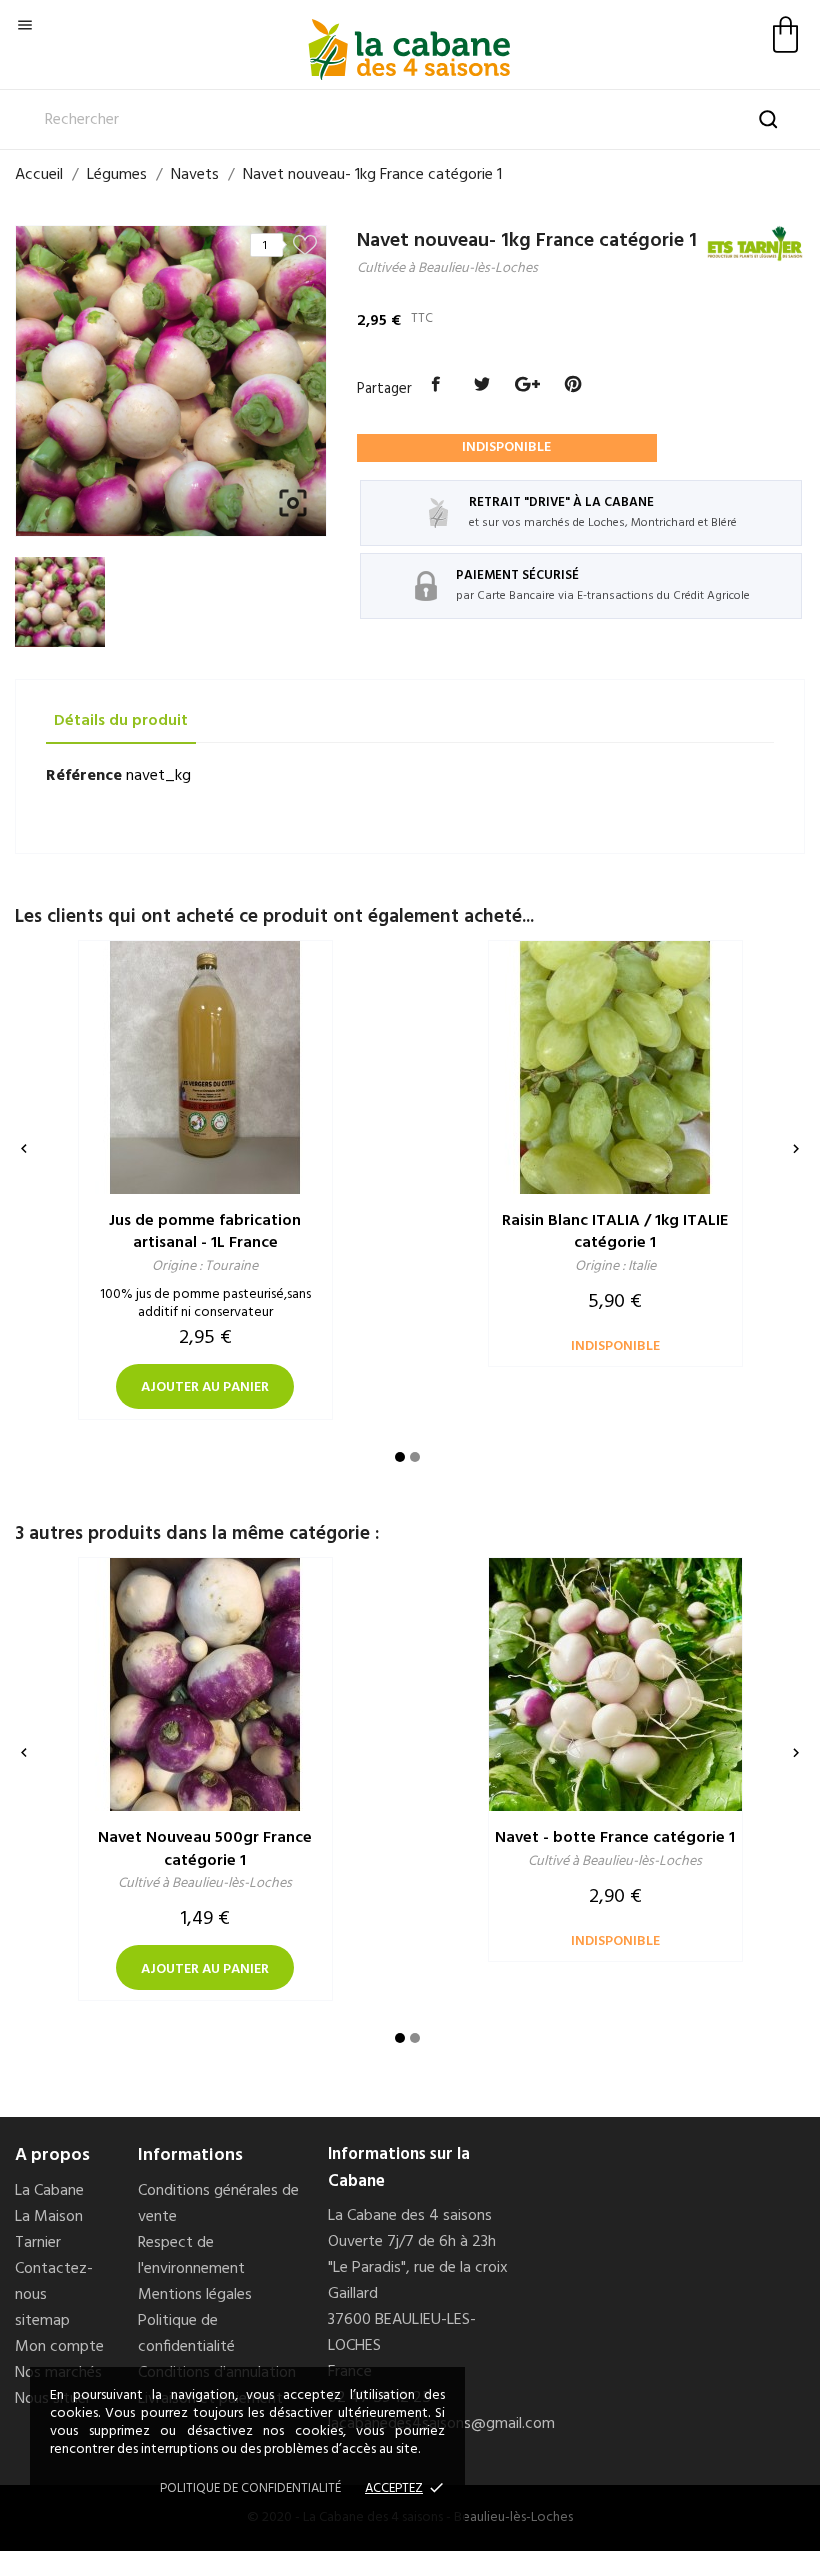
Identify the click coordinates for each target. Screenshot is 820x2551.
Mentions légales (195, 2295)
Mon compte (59, 2347)
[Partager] (437, 385)
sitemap (42, 2321)
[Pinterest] (573, 385)
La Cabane (49, 2191)
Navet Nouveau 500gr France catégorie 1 (205, 1849)
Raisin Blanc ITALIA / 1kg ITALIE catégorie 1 (615, 1232)
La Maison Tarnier (49, 2230)
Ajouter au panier (205, 1387)
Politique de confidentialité (186, 2334)
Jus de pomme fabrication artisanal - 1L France (205, 1232)
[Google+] (528, 385)
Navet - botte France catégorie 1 (615, 1838)
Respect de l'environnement (191, 2256)
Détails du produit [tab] (121, 721)
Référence (84, 776)
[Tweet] (482, 385)
